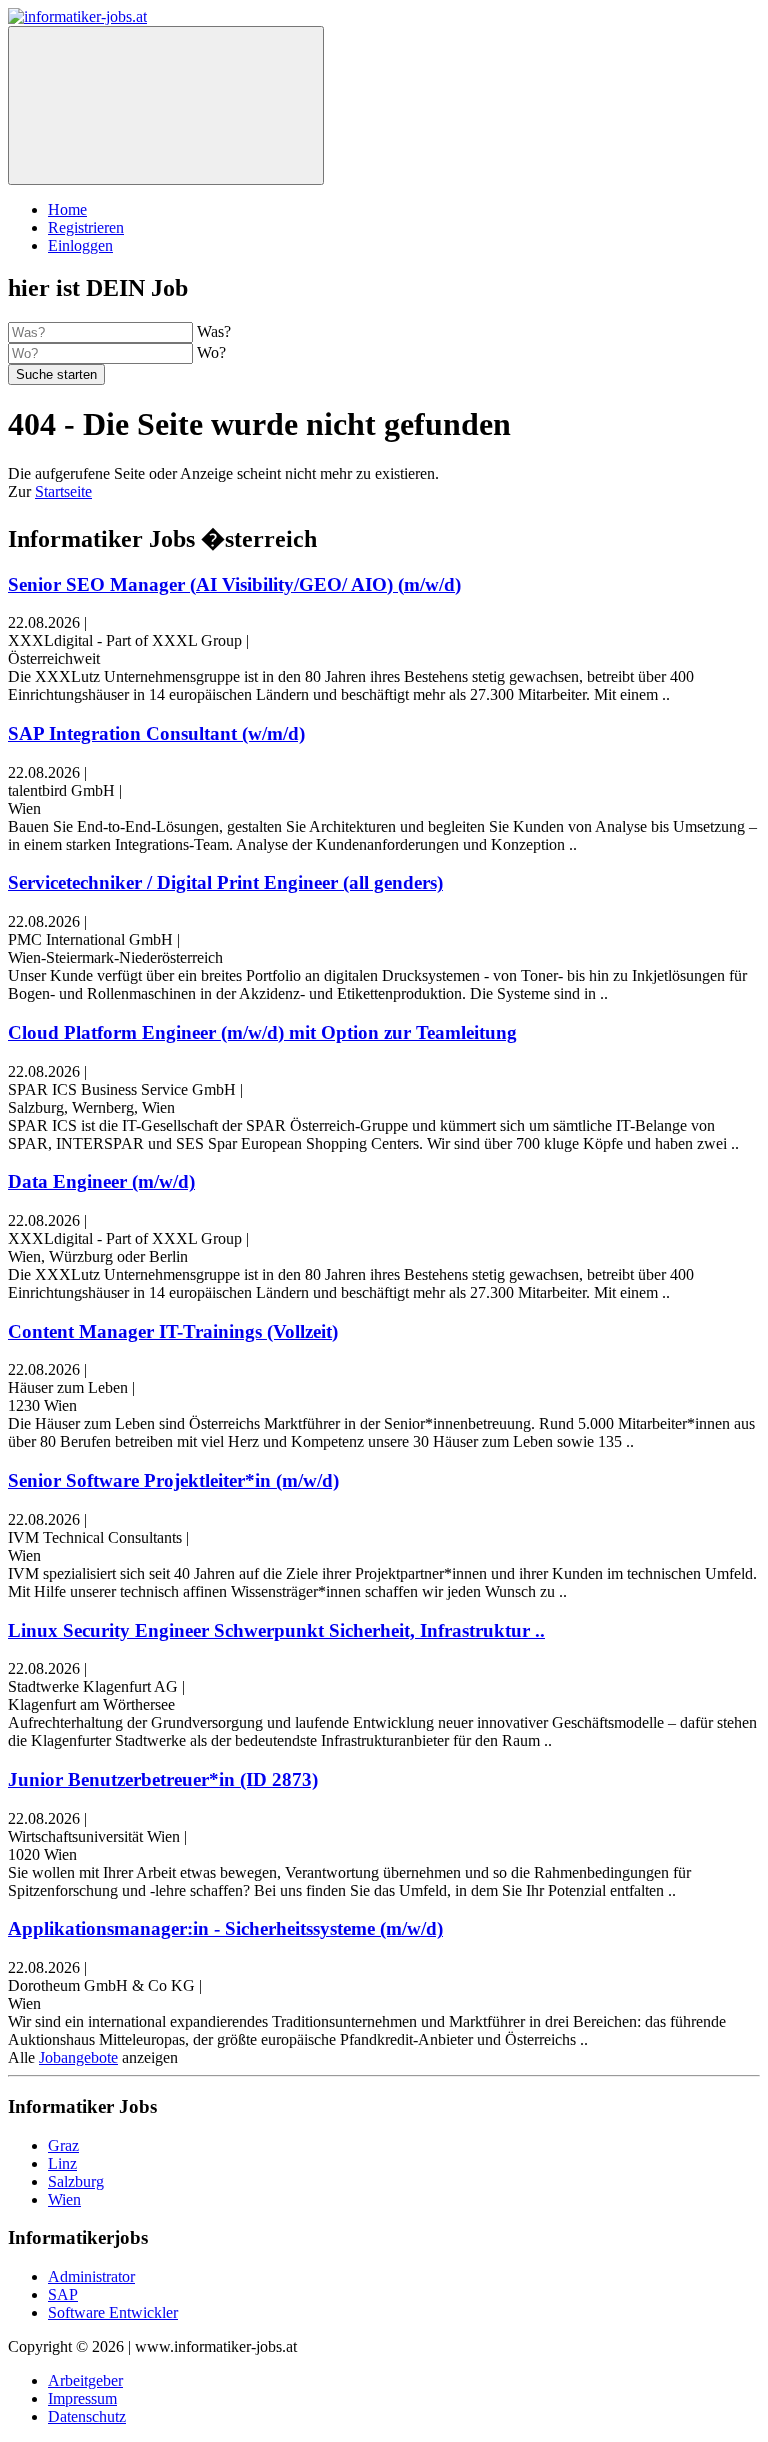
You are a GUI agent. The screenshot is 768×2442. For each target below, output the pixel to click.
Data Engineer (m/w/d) (101, 1181)
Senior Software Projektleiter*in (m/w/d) (173, 1480)
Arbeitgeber (85, 2380)
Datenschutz (87, 2416)
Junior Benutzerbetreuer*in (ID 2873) (163, 1779)
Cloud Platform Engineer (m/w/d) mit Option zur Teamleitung (262, 1032)
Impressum (82, 2398)
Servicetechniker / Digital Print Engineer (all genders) (225, 882)
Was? (214, 331)
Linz (62, 2163)
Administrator (91, 2276)
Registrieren (86, 227)
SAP (63, 2294)
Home (67, 209)
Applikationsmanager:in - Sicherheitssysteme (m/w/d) (225, 1928)
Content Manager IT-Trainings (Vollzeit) (173, 1331)
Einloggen (80, 245)
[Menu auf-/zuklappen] (166, 105)
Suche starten (56, 374)
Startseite (63, 491)
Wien (64, 2199)
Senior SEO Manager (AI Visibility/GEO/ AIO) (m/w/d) (234, 584)
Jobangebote (78, 2057)
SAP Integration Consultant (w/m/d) (156, 733)
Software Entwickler (113, 2312)
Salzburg (76, 2181)
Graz (63, 2145)
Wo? (211, 352)
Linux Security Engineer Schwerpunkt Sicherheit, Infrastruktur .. (276, 1630)
